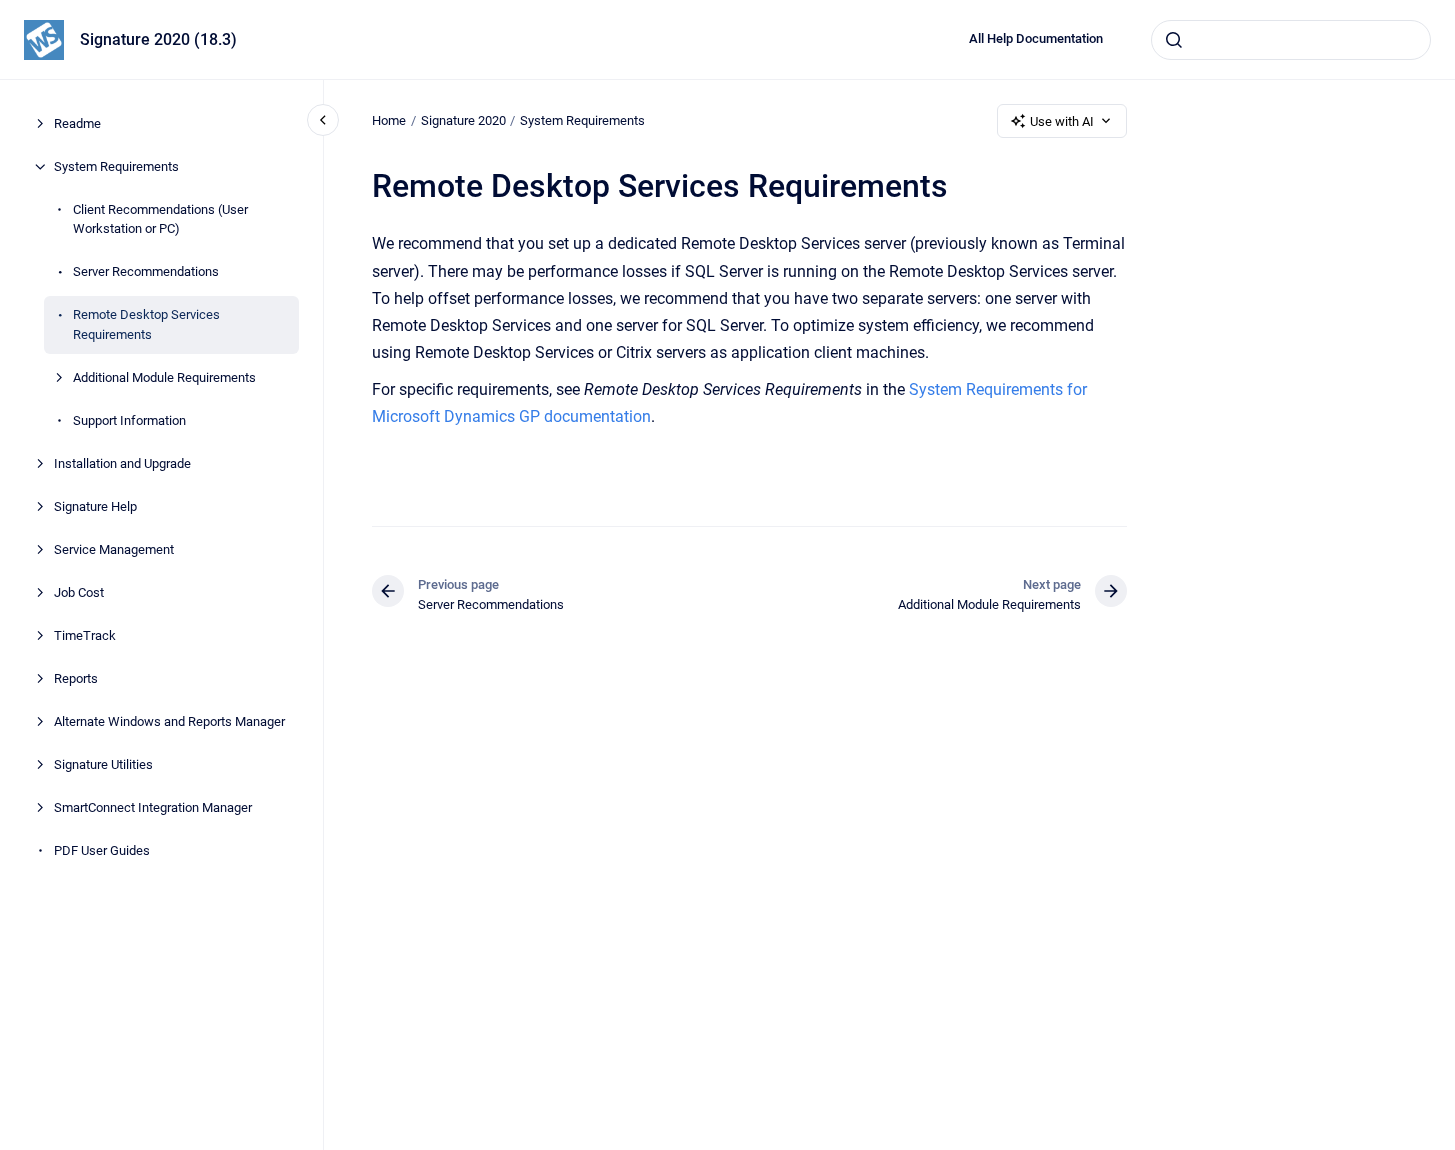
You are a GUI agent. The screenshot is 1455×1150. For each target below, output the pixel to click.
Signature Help (95, 506)
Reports (76, 678)
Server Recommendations (146, 271)
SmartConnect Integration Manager (153, 807)
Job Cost (79, 592)
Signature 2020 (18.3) (158, 39)
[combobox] (1291, 40)
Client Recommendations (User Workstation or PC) (160, 219)
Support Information (129, 420)
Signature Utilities (103, 764)
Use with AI (1062, 121)
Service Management (114, 549)
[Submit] (1174, 40)
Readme (77, 123)
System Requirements (116, 166)
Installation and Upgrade (122, 463)
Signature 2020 (463, 120)
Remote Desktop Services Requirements (146, 324)
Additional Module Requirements (164, 377)
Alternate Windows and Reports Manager (169, 721)
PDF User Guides (102, 850)
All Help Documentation (1036, 38)
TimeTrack (85, 635)
